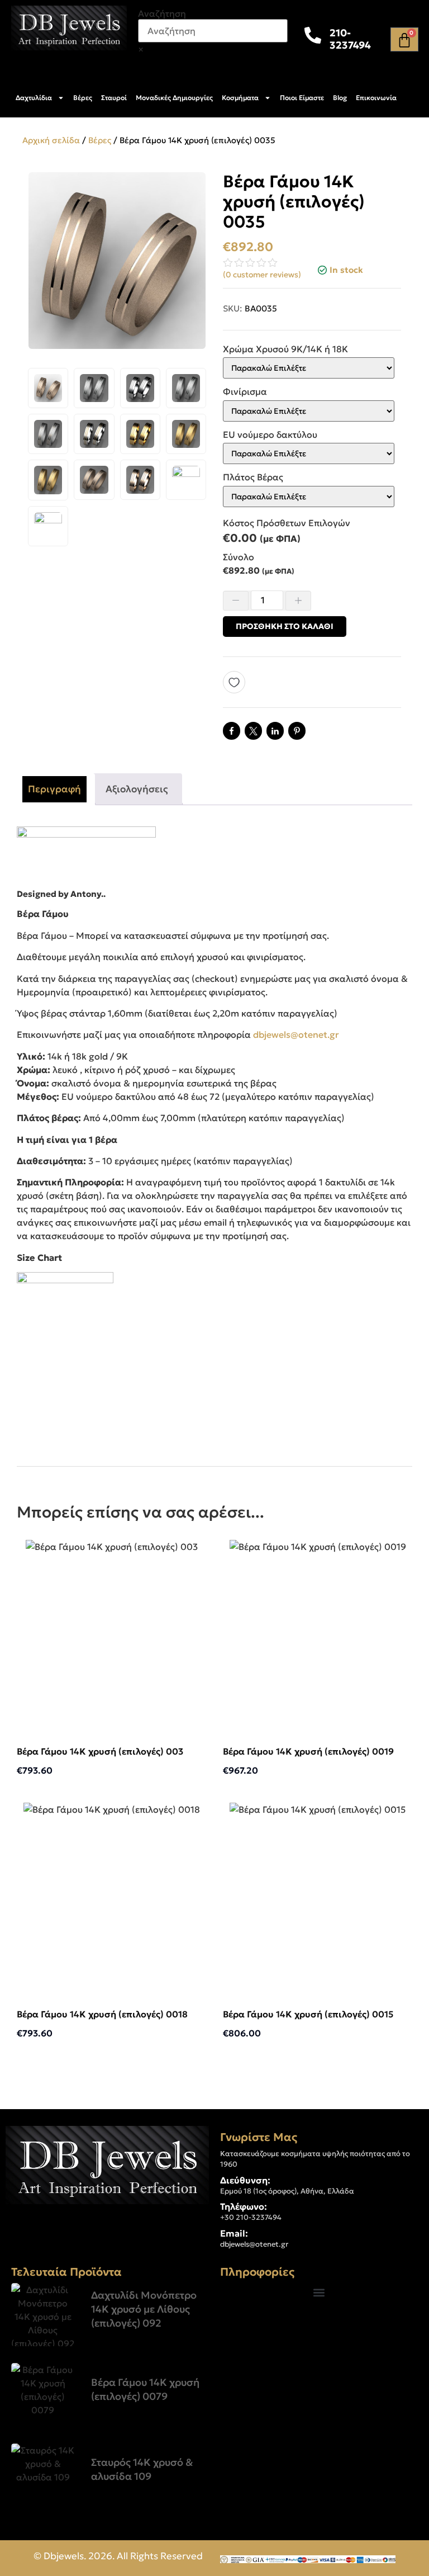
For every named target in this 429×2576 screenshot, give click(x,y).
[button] (319, 2292)
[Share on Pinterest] (297, 731)
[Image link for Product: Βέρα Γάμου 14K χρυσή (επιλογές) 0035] (43, 2315)
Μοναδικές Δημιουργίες (174, 98)
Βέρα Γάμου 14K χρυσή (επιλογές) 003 (100, 1751)
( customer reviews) (262, 275)
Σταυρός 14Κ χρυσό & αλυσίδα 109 (142, 2469)
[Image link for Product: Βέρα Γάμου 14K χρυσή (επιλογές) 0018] (111, 1896)
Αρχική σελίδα (51, 140)
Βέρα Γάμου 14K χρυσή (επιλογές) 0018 (102, 2014)
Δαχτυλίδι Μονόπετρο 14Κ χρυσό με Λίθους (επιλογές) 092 (144, 2309)
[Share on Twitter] (253, 731)
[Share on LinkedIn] (275, 731)
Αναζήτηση (162, 13)
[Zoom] (192, 186)
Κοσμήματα (240, 98)
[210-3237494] (313, 35)
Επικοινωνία (376, 98)
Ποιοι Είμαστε (302, 98)
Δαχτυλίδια (34, 98)
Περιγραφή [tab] (54, 789)
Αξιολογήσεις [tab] (137, 789)
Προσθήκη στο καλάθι (285, 626)
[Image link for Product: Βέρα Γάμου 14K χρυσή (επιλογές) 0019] (318, 1634)
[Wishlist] (238, 682)
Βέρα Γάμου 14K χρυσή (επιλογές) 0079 (145, 2389)
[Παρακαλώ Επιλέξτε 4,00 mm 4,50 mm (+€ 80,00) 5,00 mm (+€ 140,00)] (309, 497)
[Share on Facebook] (232, 731)
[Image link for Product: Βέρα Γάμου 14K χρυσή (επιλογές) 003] (111, 1634)
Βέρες (83, 98)
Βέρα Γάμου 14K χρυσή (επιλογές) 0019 (308, 1751)
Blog (340, 98)
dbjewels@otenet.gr (296, 1034)
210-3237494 (350, 39)
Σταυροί (114, 98)
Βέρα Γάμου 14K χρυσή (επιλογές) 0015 (308, 2014)
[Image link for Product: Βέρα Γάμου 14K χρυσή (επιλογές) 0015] (318, 1896)
